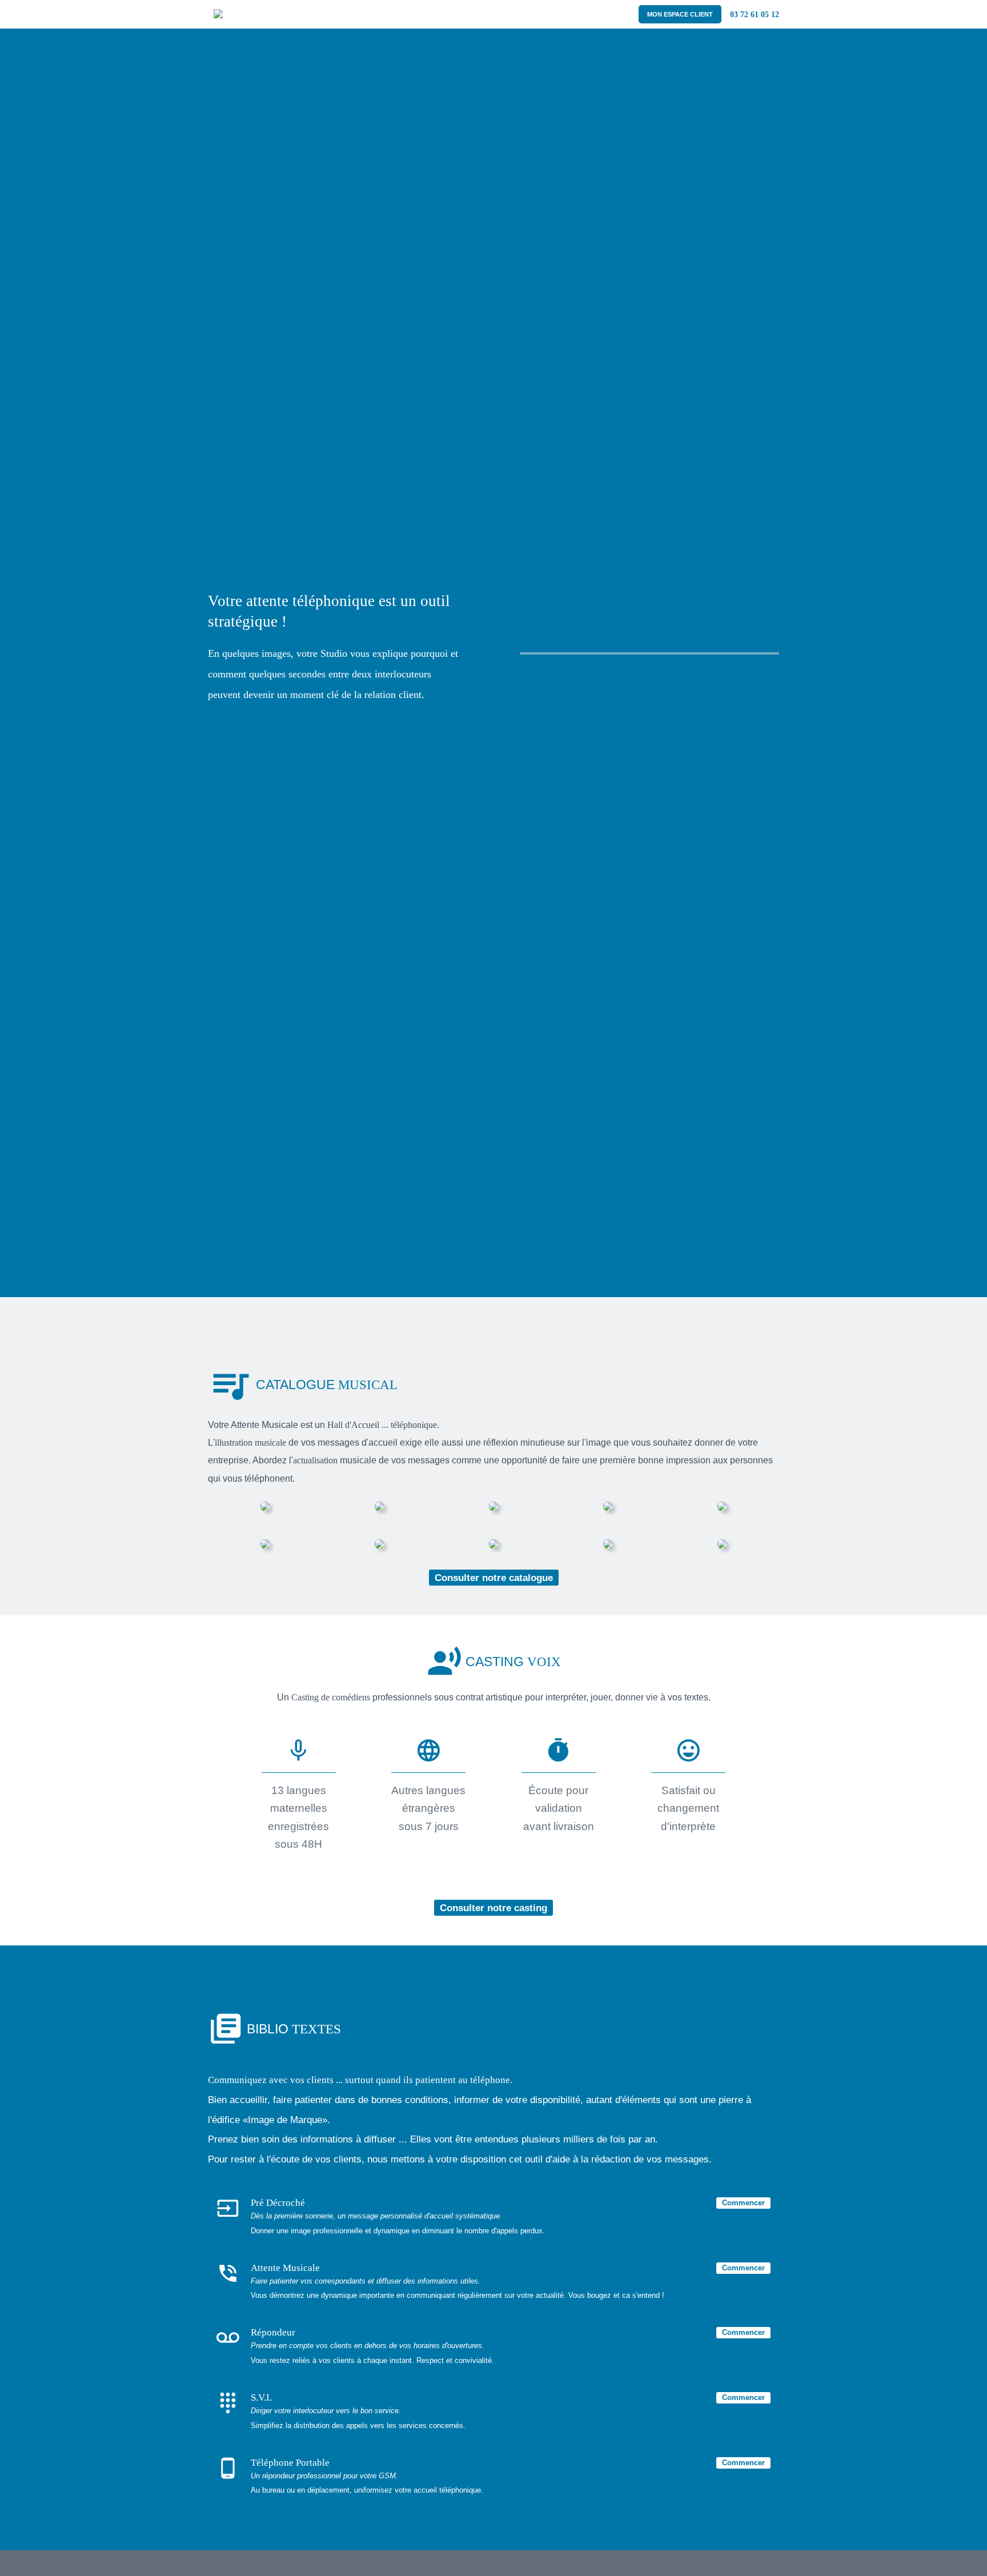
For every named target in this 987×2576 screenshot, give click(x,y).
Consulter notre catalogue (494, 1578)
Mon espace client (680, 14)
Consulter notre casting (493, 1908)
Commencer (743, 2203)
